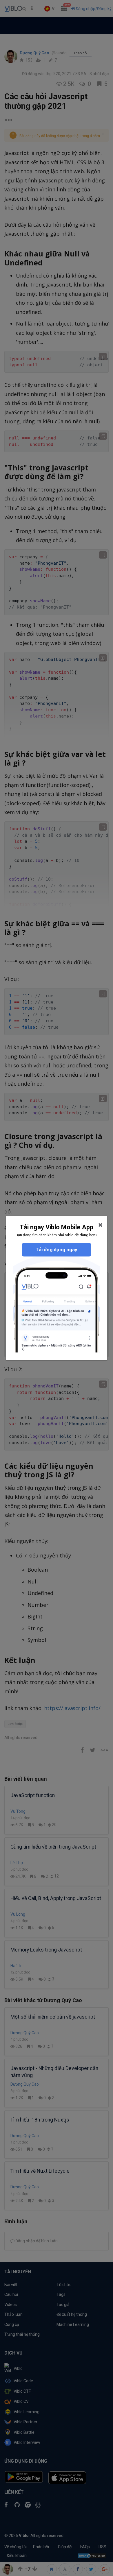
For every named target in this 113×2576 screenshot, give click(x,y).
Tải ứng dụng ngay (57, 1250)
